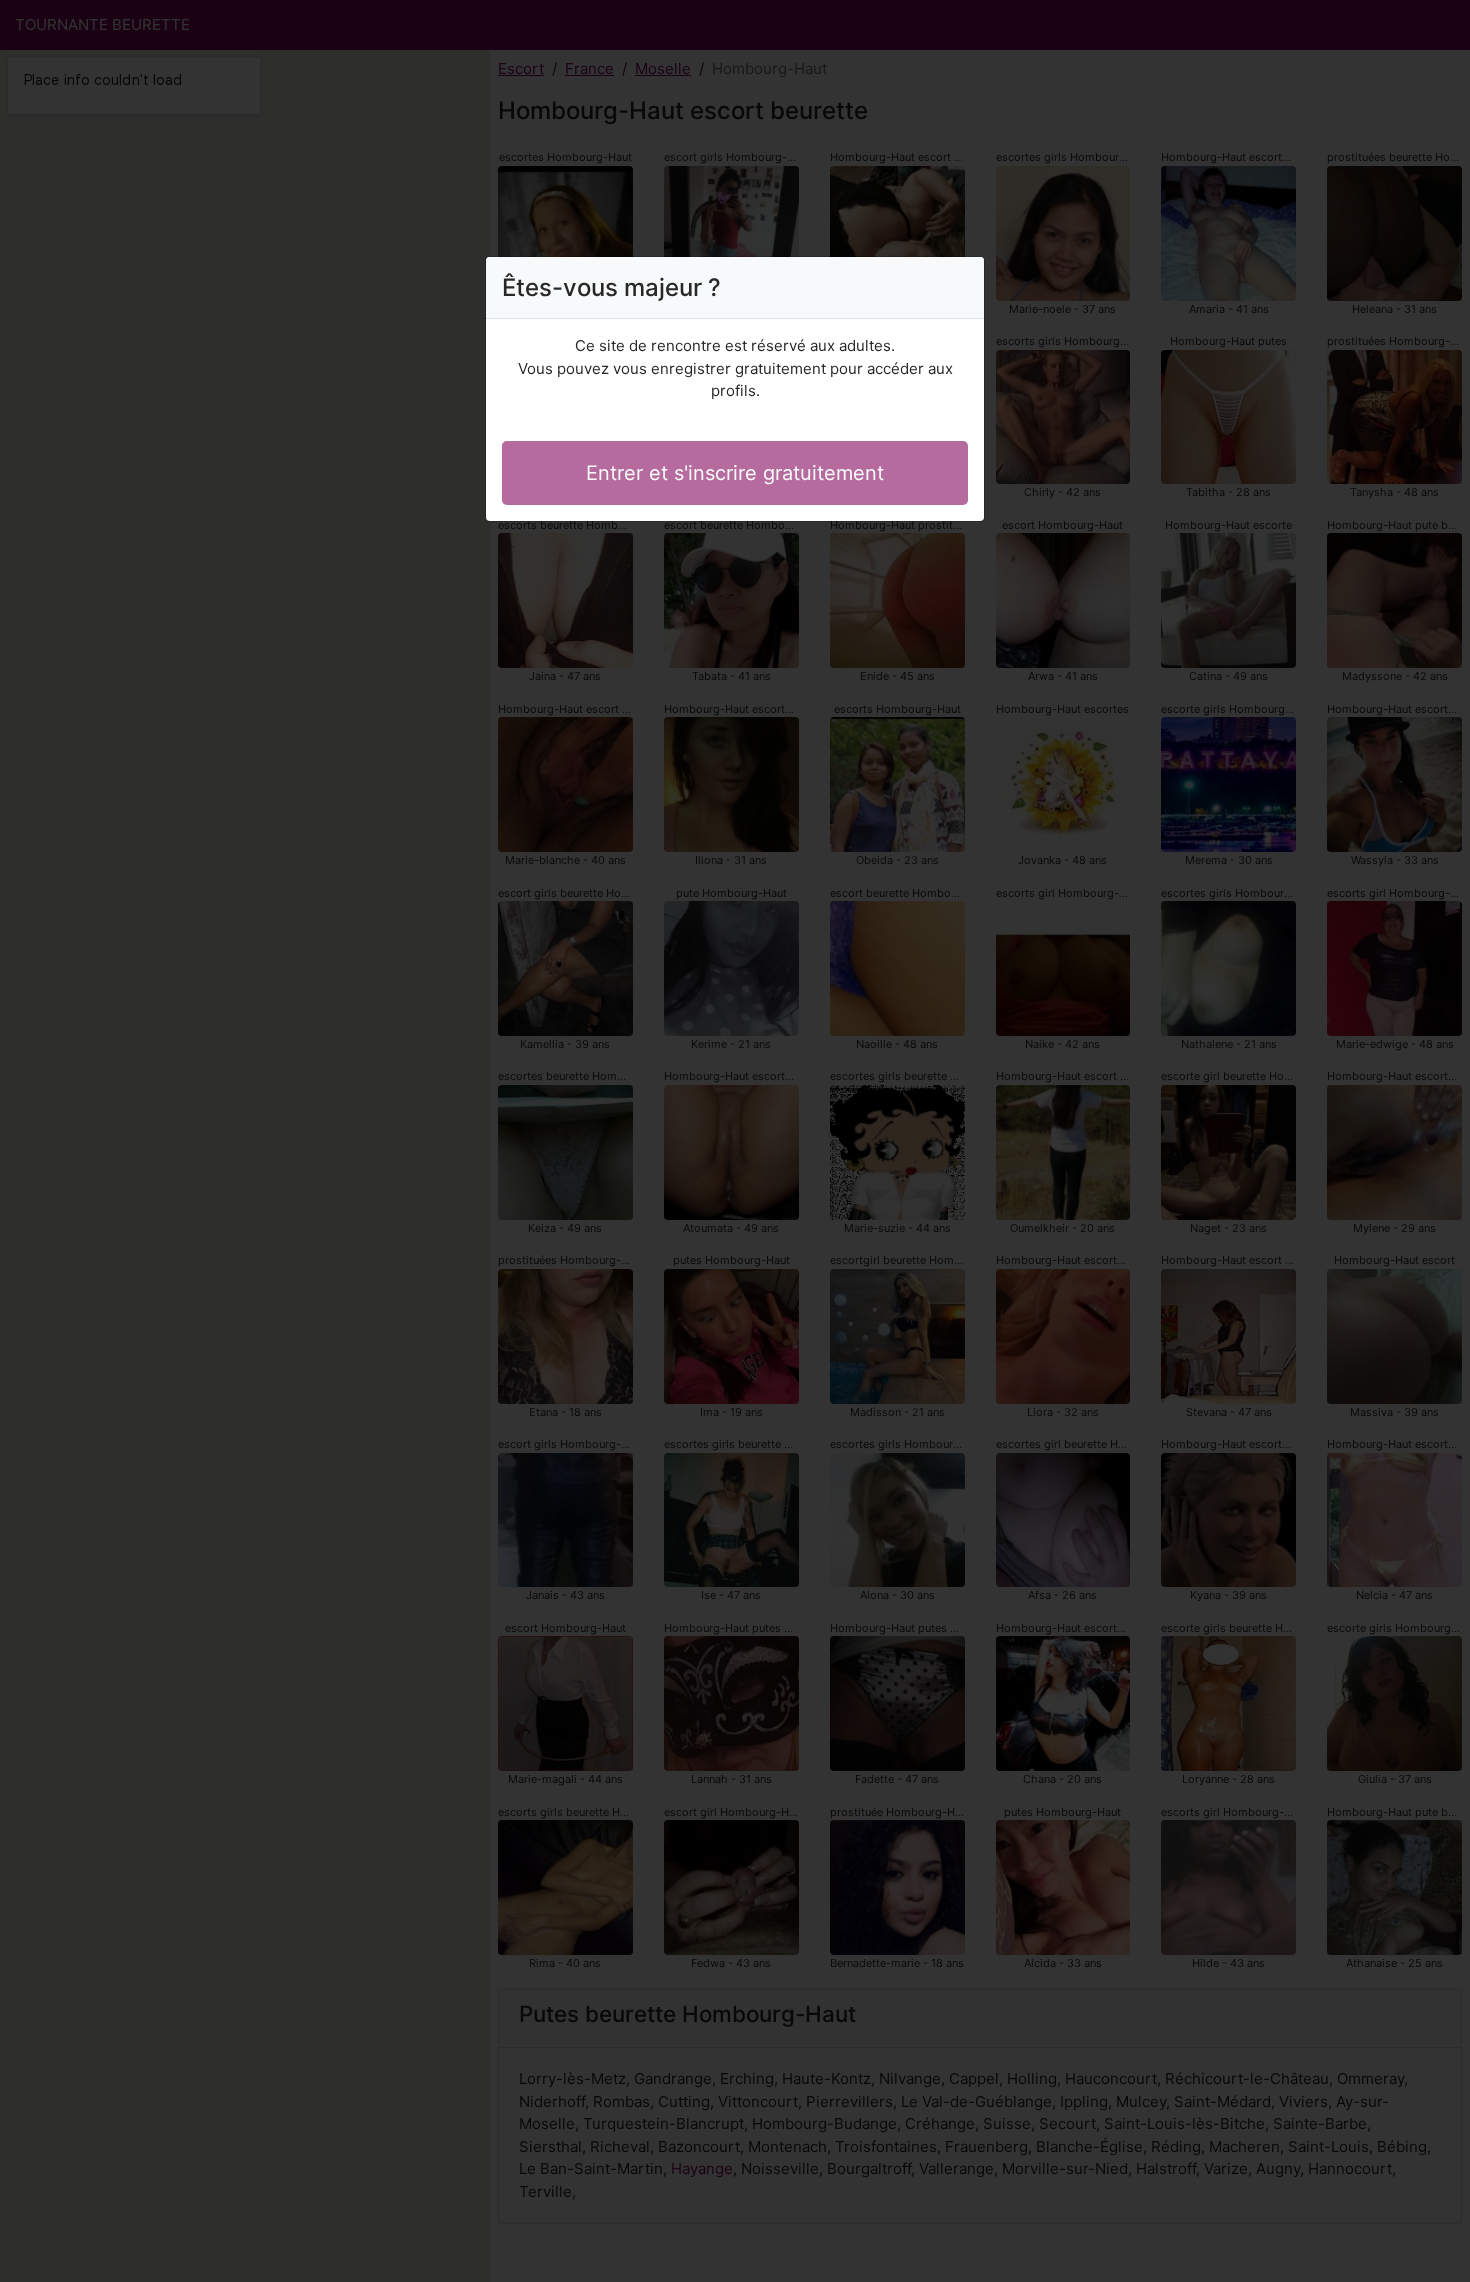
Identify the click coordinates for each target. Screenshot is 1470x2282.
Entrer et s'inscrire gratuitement (735, 473)
